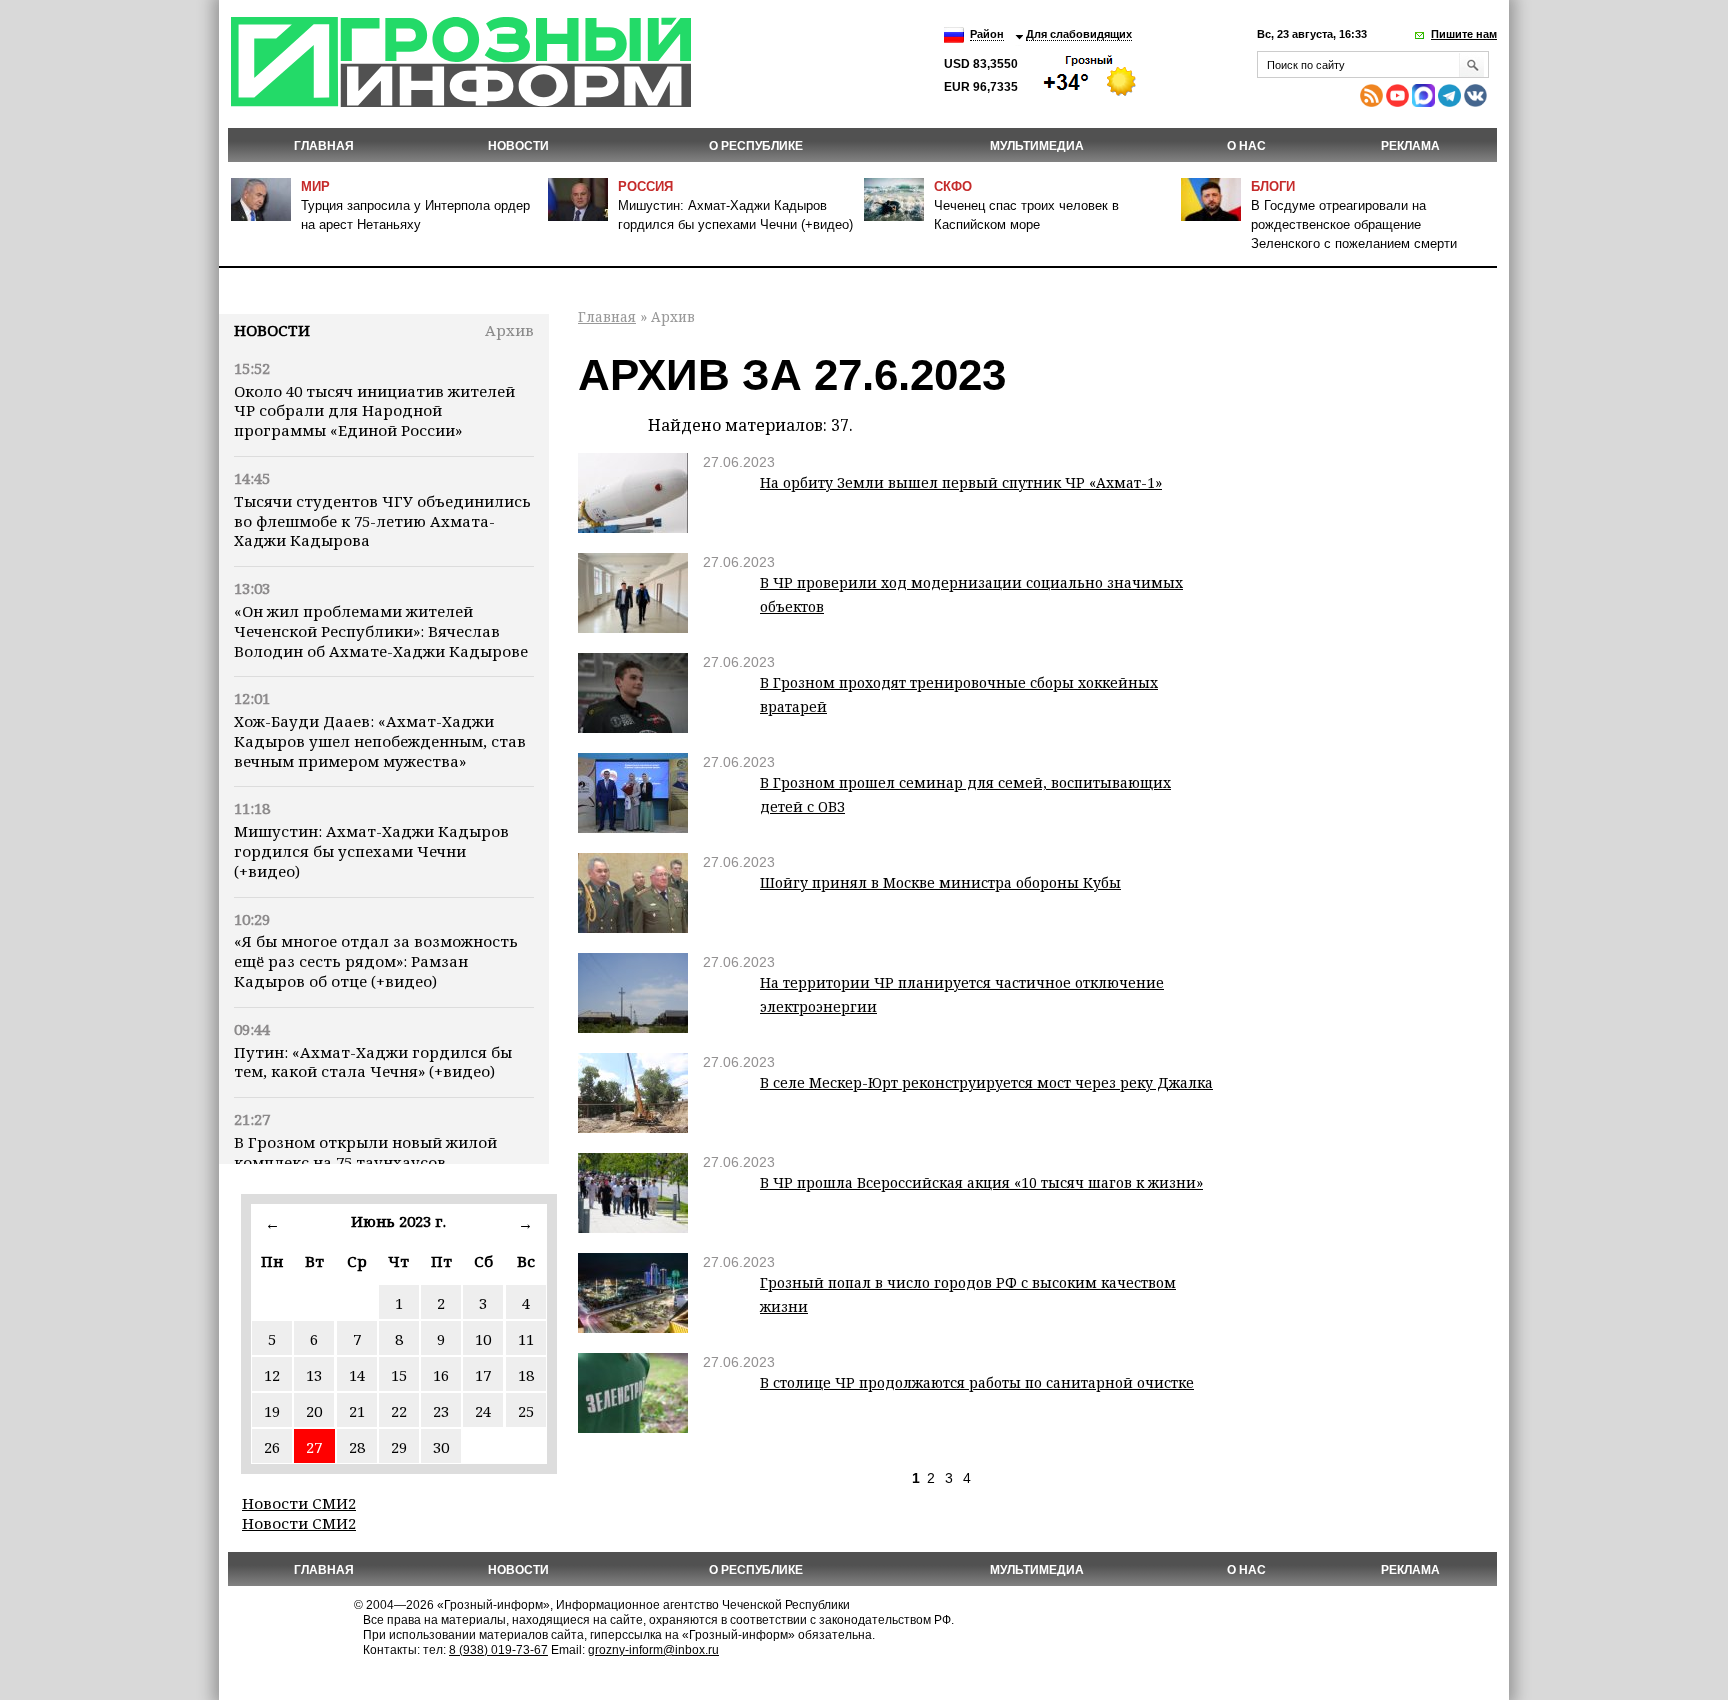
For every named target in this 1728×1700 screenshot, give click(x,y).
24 (483, 1411)
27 (314, 1447)
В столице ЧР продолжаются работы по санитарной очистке (977, 1382)
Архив (509, 330)
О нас (1246, 146)
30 (441, 1447)
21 (357, 1411)
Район (987, 34)
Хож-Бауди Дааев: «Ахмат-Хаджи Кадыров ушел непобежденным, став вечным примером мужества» (380, 741)
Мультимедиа (1037, 146)
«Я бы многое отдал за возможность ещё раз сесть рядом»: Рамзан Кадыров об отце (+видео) (376, 961)
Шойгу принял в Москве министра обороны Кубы (940, 882)
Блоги (1273, 186)
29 (399, 1447)
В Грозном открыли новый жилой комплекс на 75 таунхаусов (365, 1152)
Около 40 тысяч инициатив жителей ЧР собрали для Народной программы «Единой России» (374, 411)
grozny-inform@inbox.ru (653, 1650)
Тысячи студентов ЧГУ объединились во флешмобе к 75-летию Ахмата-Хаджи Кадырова (382, 521)
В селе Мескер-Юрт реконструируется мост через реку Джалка (986, 1082)
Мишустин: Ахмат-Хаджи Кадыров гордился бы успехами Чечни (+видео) (371, 851)
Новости (272, 330)
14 (357, 1375)
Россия (645, 186)
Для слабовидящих (1079, 34)
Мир (315, 186)
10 (483, 1339)
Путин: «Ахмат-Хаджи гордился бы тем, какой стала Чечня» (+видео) (373, 1062)
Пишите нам (1464, 34)
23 (441, 1411)
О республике (756, 146)
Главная (324, 146)
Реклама (1410, 146)
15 (399, 1375)
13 (314, 1375)
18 (526, 1375)
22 (399, 1411)
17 (483, 1375)
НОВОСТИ (518, 146)
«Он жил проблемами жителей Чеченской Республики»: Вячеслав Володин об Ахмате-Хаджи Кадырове (381, 631)
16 (441, 1375)
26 (272, 1447)
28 (357, 1447)
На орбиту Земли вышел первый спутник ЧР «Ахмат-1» (961, 482)
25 (526, 1411)
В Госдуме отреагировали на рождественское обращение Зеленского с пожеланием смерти (1354, 224)
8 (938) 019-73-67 (498, 1650)
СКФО (953, 186)
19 (272, 1411)
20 (314, 1411)
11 (526, 1339)
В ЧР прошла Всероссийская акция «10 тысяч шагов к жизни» (981, 1182)
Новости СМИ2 (299, 1503)
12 (272, 1375)
